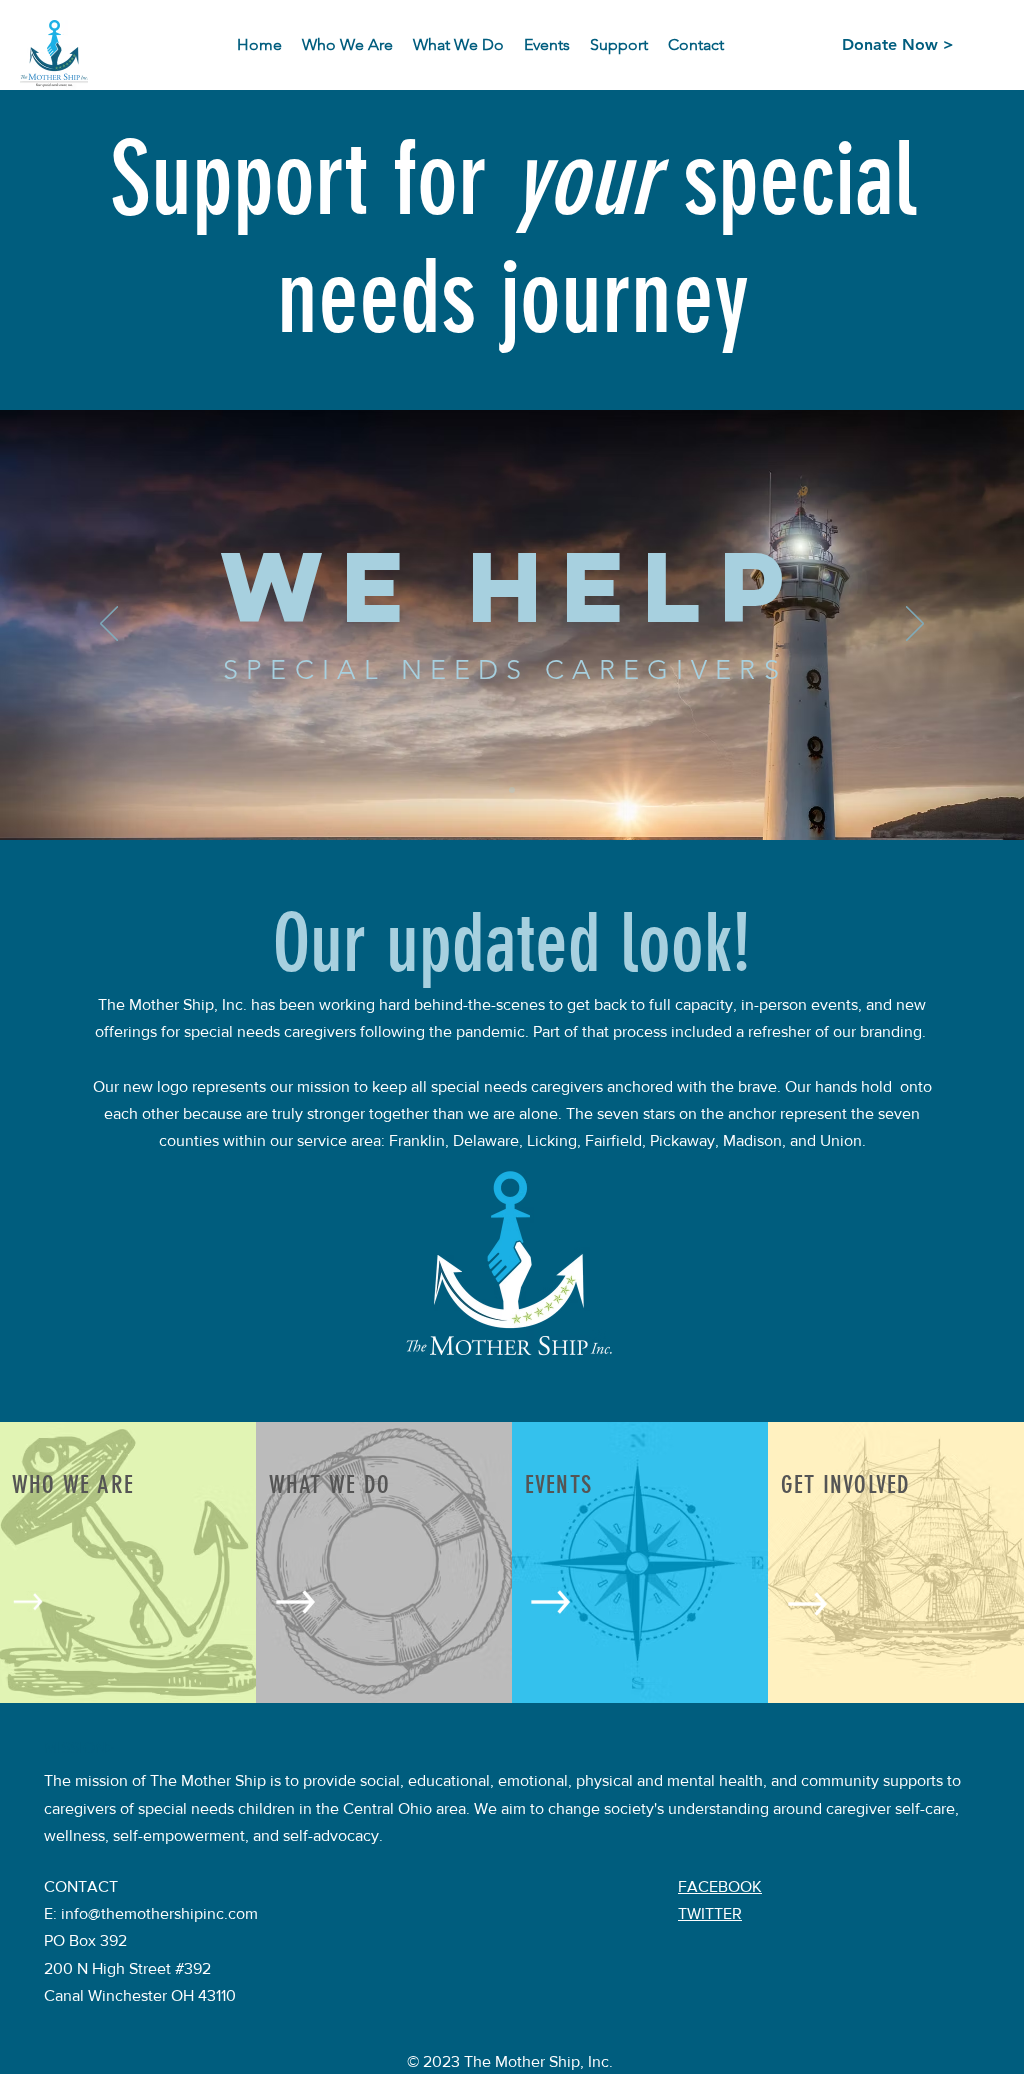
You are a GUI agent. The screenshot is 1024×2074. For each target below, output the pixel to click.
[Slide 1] (512, 790)
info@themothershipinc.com (159, 1913)
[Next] (915, 625)
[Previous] (109, 625)
